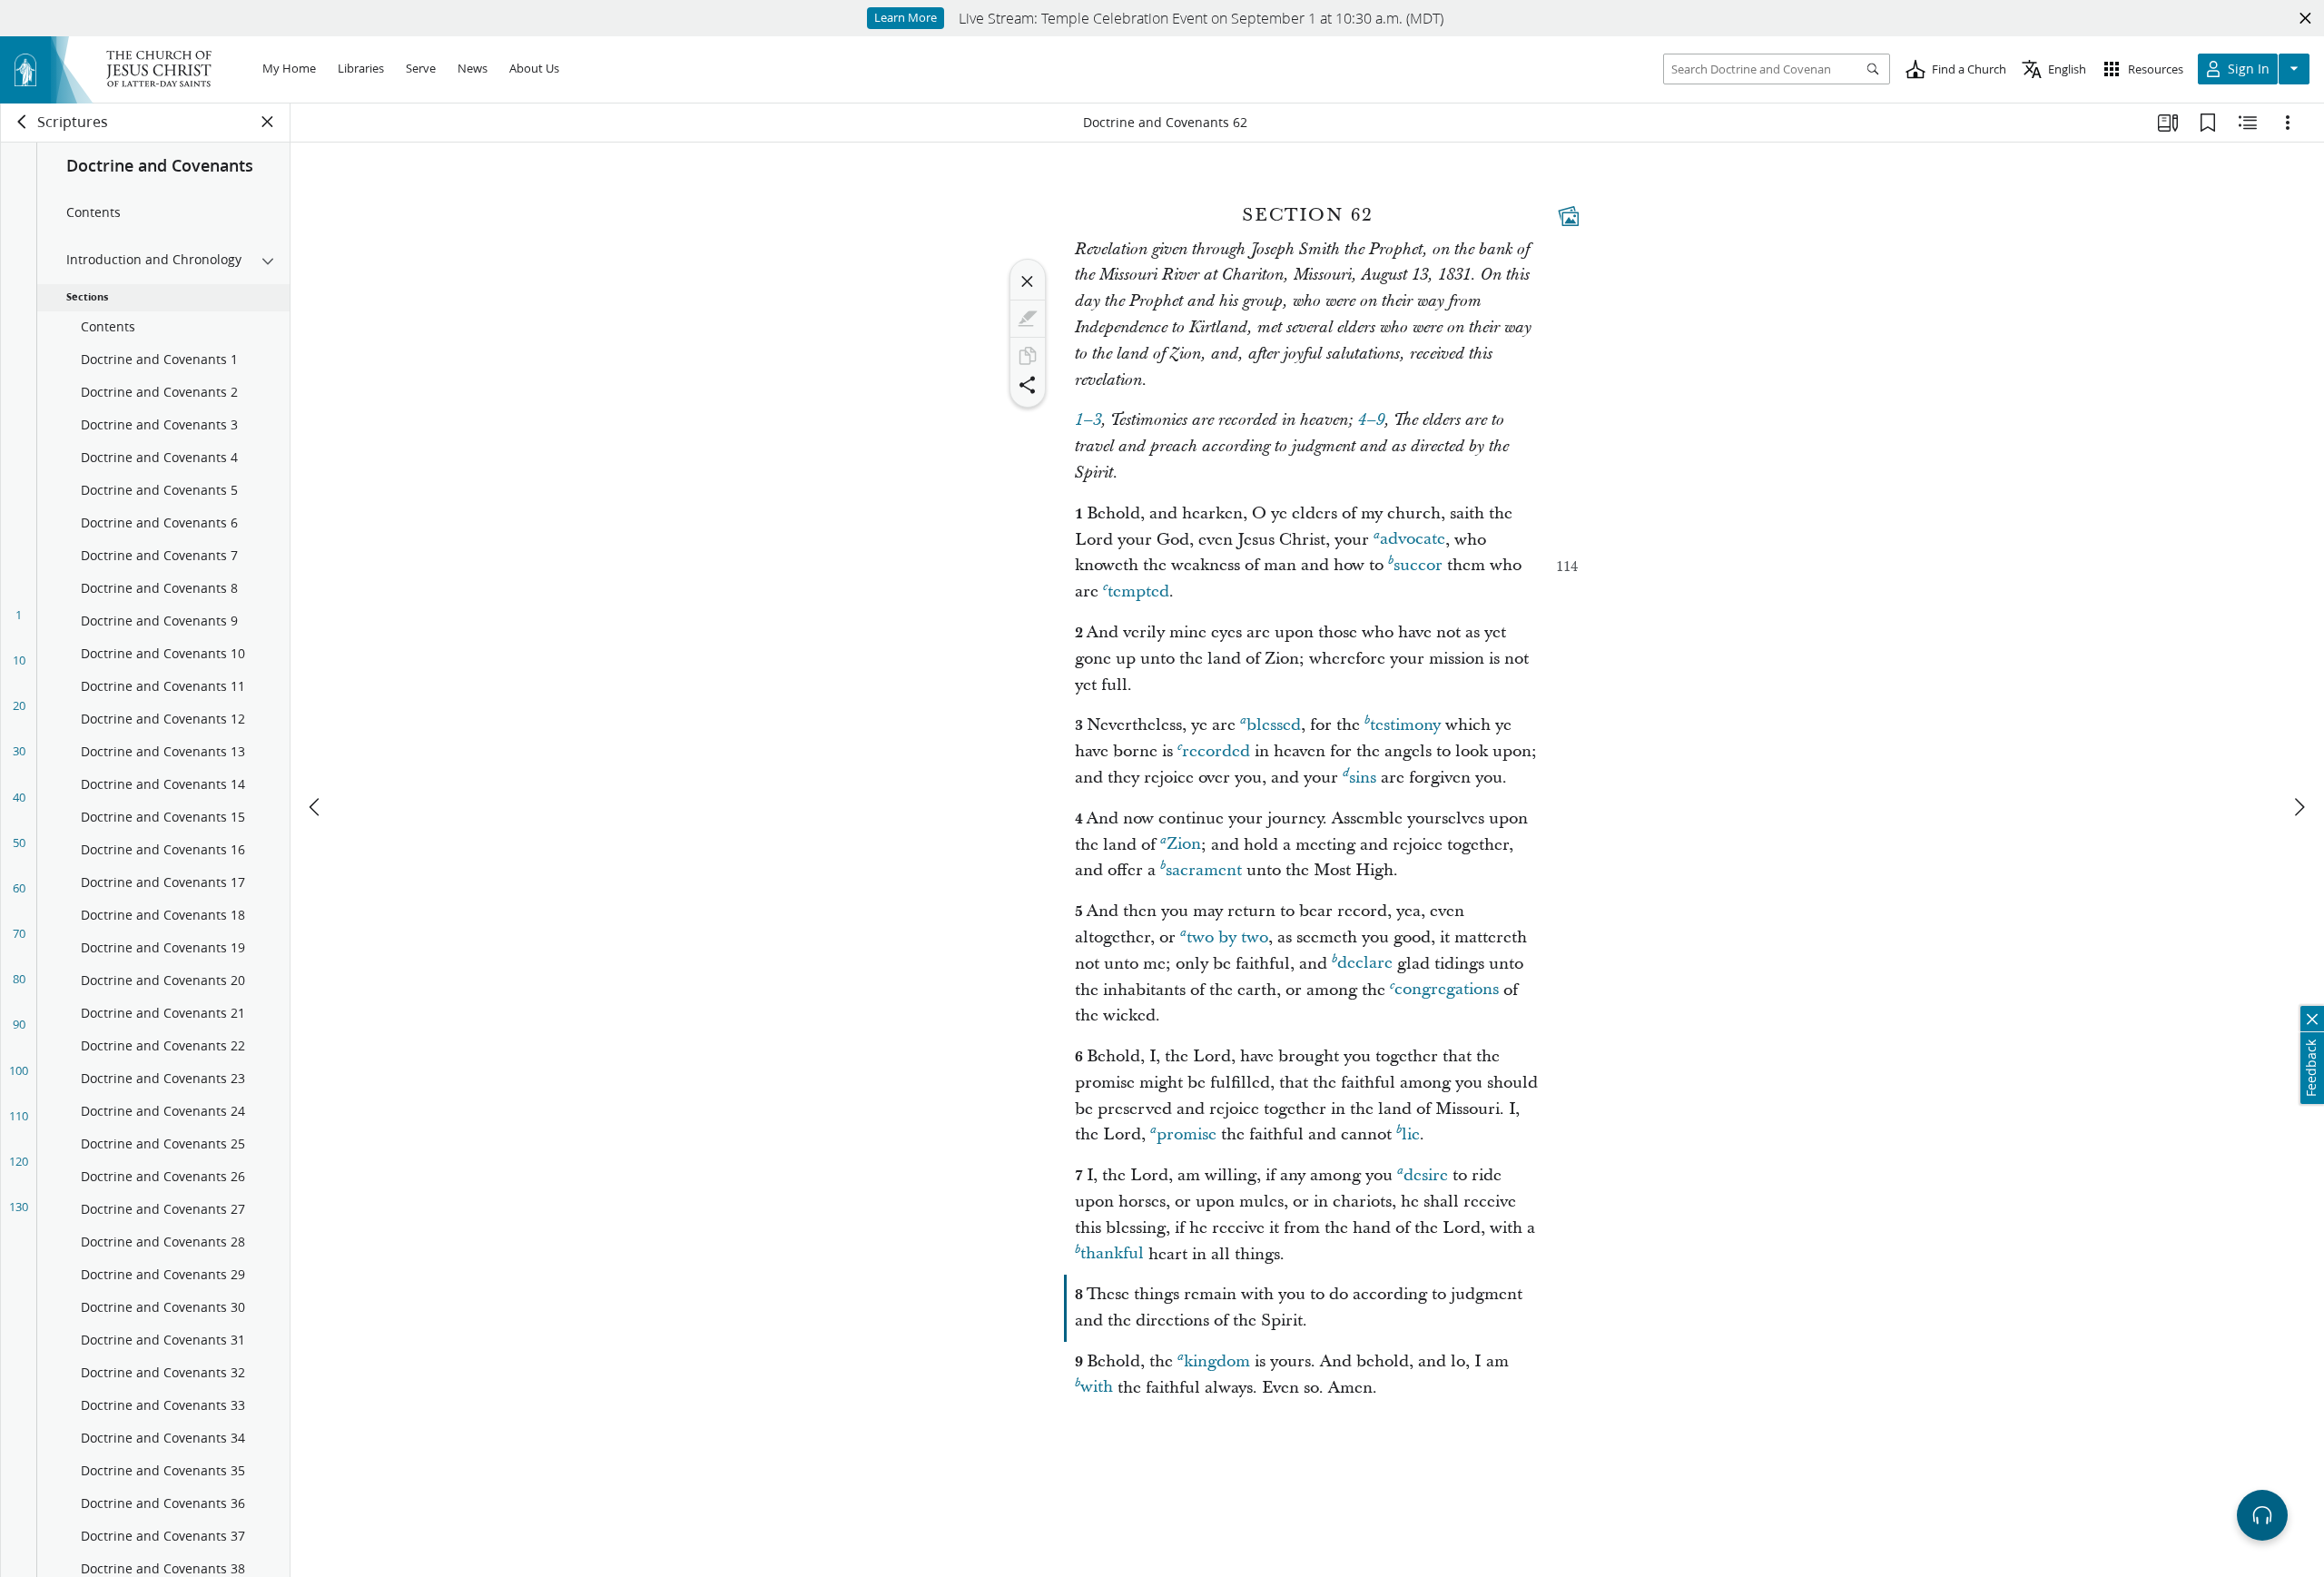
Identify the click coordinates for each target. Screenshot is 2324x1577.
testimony (1405, 725)
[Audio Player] (2262, 1515)
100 (19, 1070)
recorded (1216, 751)
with (1097, 1388)
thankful (1112, 1254)
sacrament (1204, 870)
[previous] (316, 807)
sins (1363, 778)
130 (19, 1207)
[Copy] (1028, 356)
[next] (2299, 807)
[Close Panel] (268, 122)
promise (1187, 1134)
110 (19, 1116)
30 (19, 751)
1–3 (1088, 420)
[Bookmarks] (2208, 123)
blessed (1274, 725)
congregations (1447, 990)
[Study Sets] (2168, 123)
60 (19, 888)
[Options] (2288, 123)
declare (1365, 964)
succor (1418, 565)
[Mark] (1028, 319)
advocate (1413, 540)
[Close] (1028, 281)
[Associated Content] (1569, 216)
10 (19, 660)
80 (19, 979)
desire (1426, 1175)
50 (19, 843)
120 (19, 1161)
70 (19, 933)
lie (1411, 1134)
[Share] (1028, 385)
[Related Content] (2248, 123)
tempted (1138, 591)
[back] (23, 122)
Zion (1184, 845)
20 (19, 705)
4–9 (1371, 420)
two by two (1227, 937)
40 (19, 797)
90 (19, 1024)
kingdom (1217, 1361)
